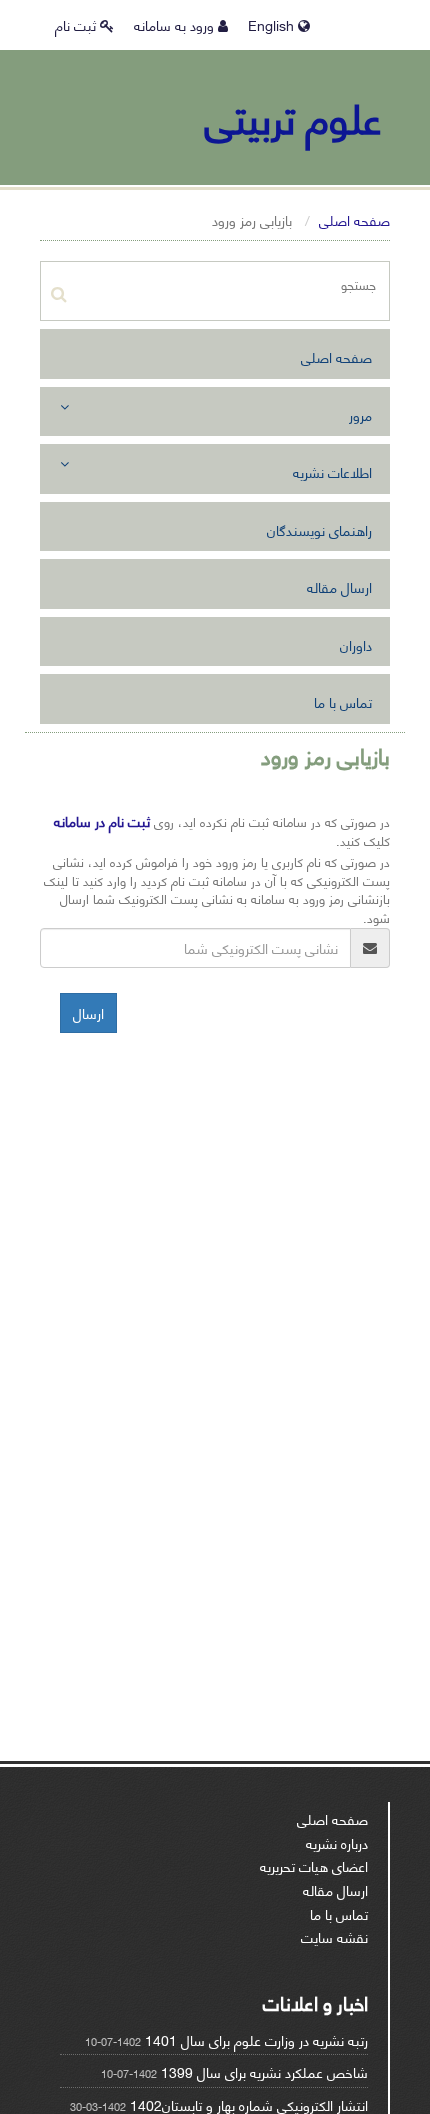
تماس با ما (343, 701)
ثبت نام (77, 24)
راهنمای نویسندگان (319, 529)
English (273, 24)
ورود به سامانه (176, 24)
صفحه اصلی (354, 219)
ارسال (88, 1012)
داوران (356, 644)
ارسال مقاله (339, 586)
